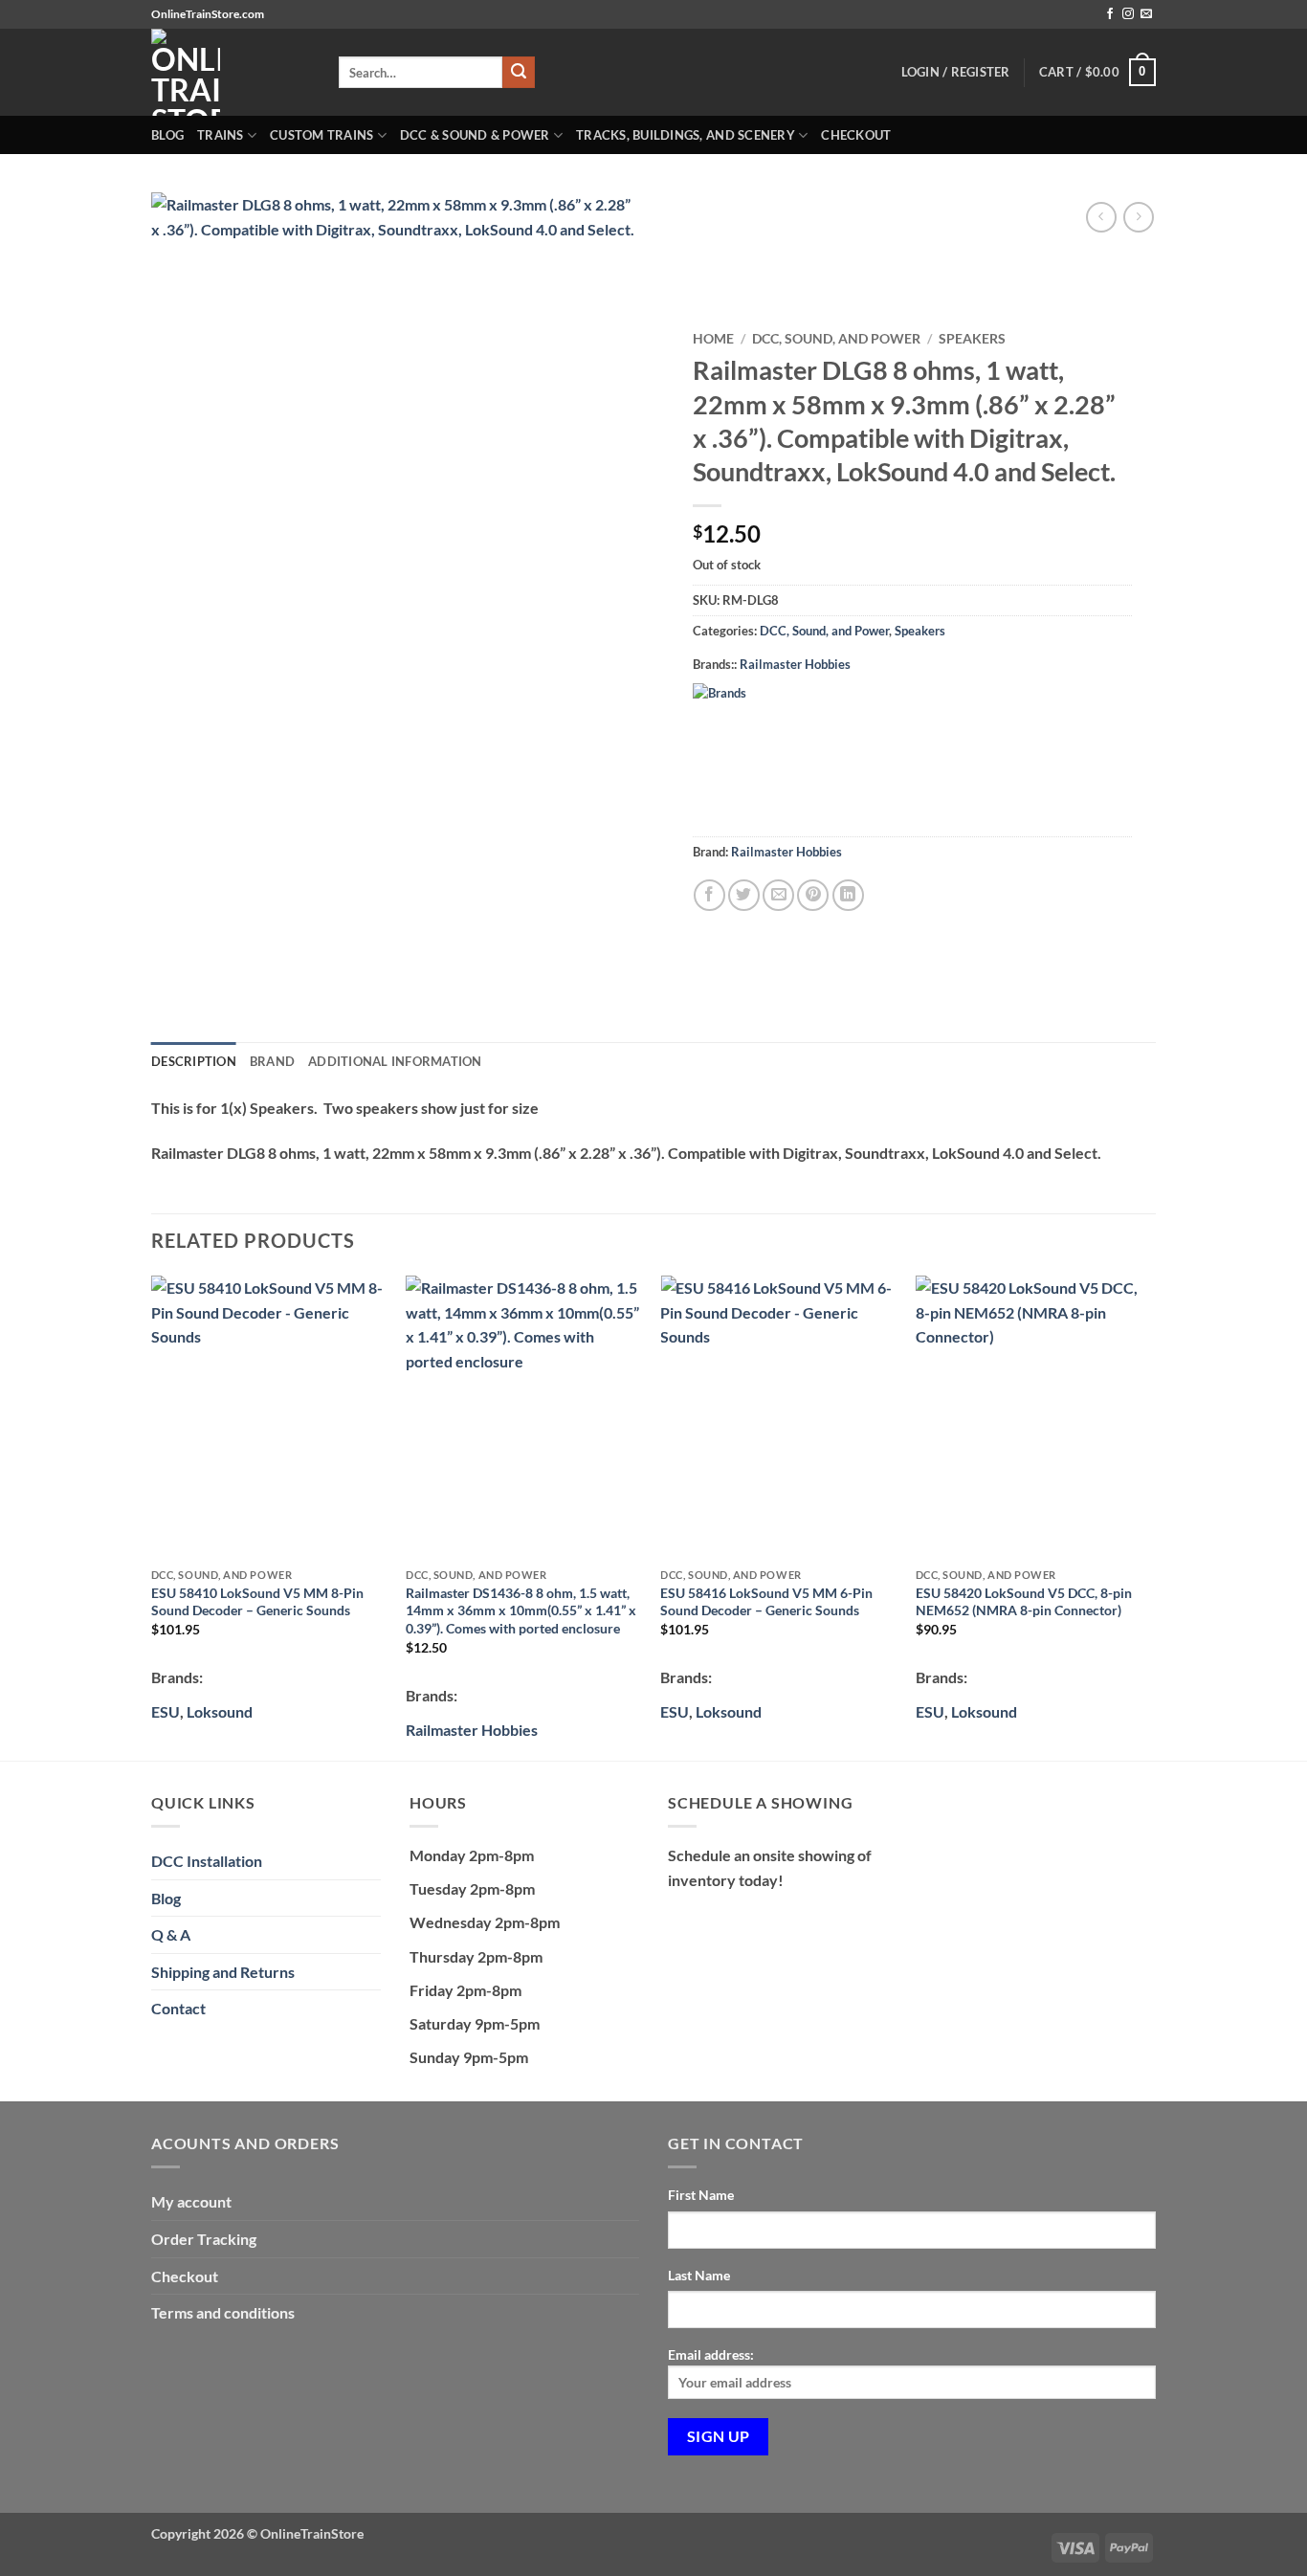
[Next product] (1101, 217)
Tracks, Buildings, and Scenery (686, 135)
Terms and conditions (223, 2312)
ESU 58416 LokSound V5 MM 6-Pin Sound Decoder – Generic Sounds (766, 1602)
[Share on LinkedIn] (848, 895)
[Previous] (152, 1516)
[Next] (1150, 1516)
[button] (1097, 73)
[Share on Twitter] (744, 895)
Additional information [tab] (395, 1061)
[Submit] (519, 73)
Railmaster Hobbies (795, 664)
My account (191, 2201)
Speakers (972, 339)
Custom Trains (321, 135)
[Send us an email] (1146, 14)
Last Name (699, 2275)
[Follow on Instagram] (1128, 14)
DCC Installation (207, 1861)
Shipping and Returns (223, 1972)
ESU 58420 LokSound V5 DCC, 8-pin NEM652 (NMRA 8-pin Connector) (1024, 1602)
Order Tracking (204, 2239)
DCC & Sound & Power (475, 135)
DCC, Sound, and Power (836, 339)
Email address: (711, 2354)
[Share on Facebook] (709, 895)
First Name (701, 2195)
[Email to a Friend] (778, 895)
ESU (675, 1711)
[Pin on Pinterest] (813, 895)
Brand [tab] (272, 1061)
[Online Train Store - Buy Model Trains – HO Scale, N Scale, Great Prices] (231, 72)
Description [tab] (194, 1061)
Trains (221, 135)
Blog (167, 135)
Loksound (220, 1711)
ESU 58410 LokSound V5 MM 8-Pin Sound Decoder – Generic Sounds (257, 1602)
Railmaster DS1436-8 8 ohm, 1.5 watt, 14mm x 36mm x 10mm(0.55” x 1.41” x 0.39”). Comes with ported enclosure (521, 1610)
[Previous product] (1138, 217)
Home (713, 339)
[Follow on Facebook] (1110, 14)
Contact (178, 2008)
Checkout (856, 135)
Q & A (171, 1934)
